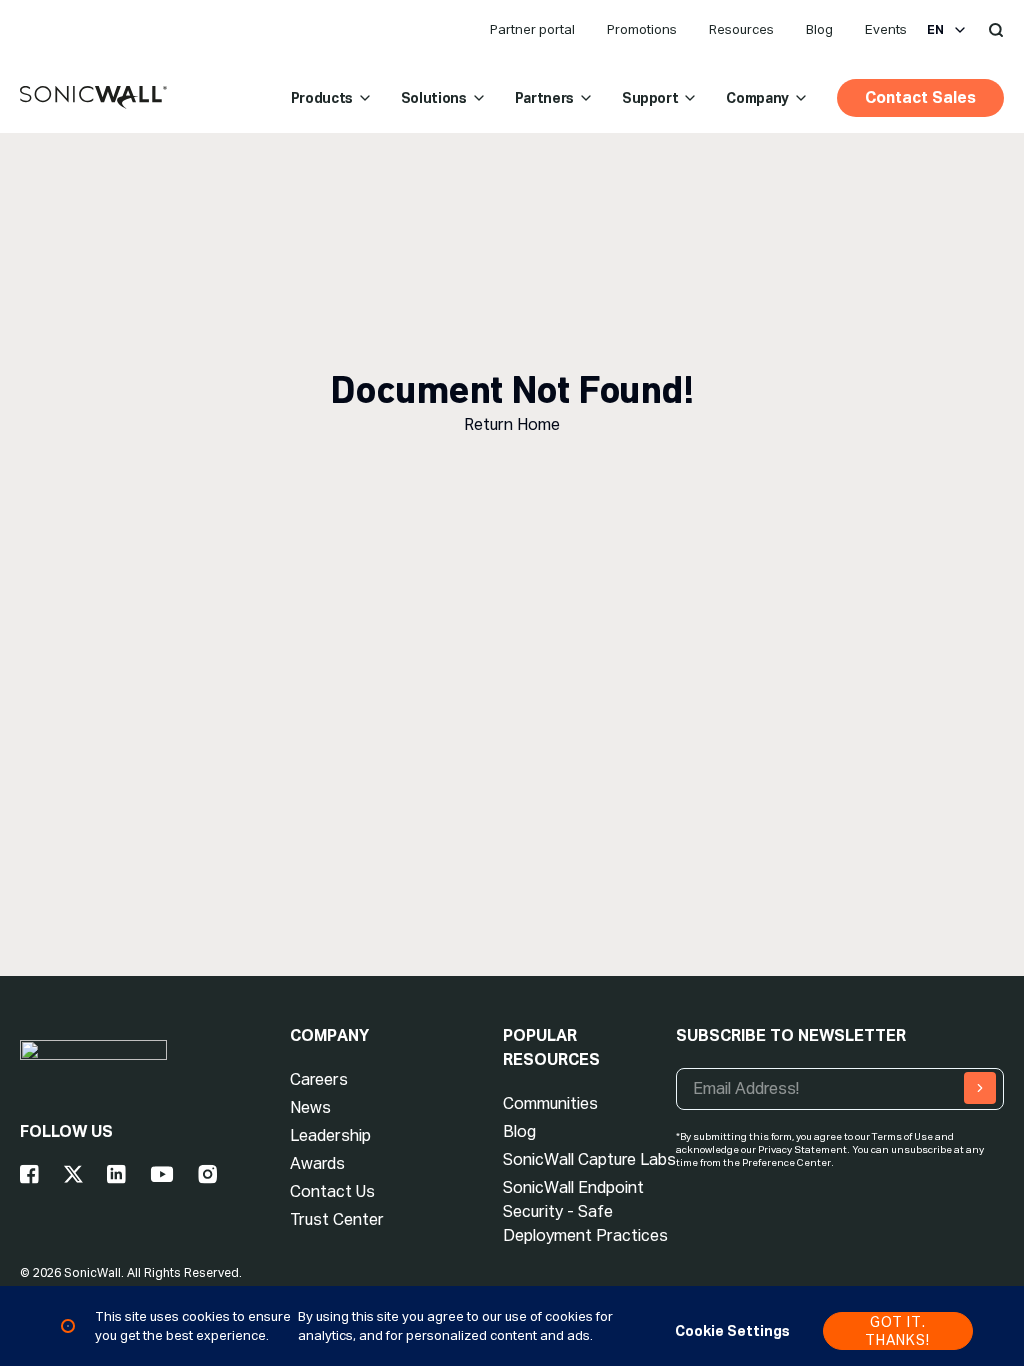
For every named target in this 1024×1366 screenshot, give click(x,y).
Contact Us (332, 1191)
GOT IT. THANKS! (897, 1331)
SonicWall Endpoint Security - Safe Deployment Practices (585, 1211)
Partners (544, 98)
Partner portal (532, 29)
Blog (819, 29)
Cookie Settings (732, 1331)
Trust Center (337, 1219)
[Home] (93, 98)
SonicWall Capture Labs (589, 1159)
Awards (317, 1163)
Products (322, 98)
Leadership (330, 1135)
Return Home (512, 424)
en (935, 30)
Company (757, 98)
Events (886, 29)
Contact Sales (920, 97)
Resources (741, 29)
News (310, 1107)
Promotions (642, 29)
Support (650, 98)
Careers (319, 1079)
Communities (550, 1103)
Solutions (434, 98)
